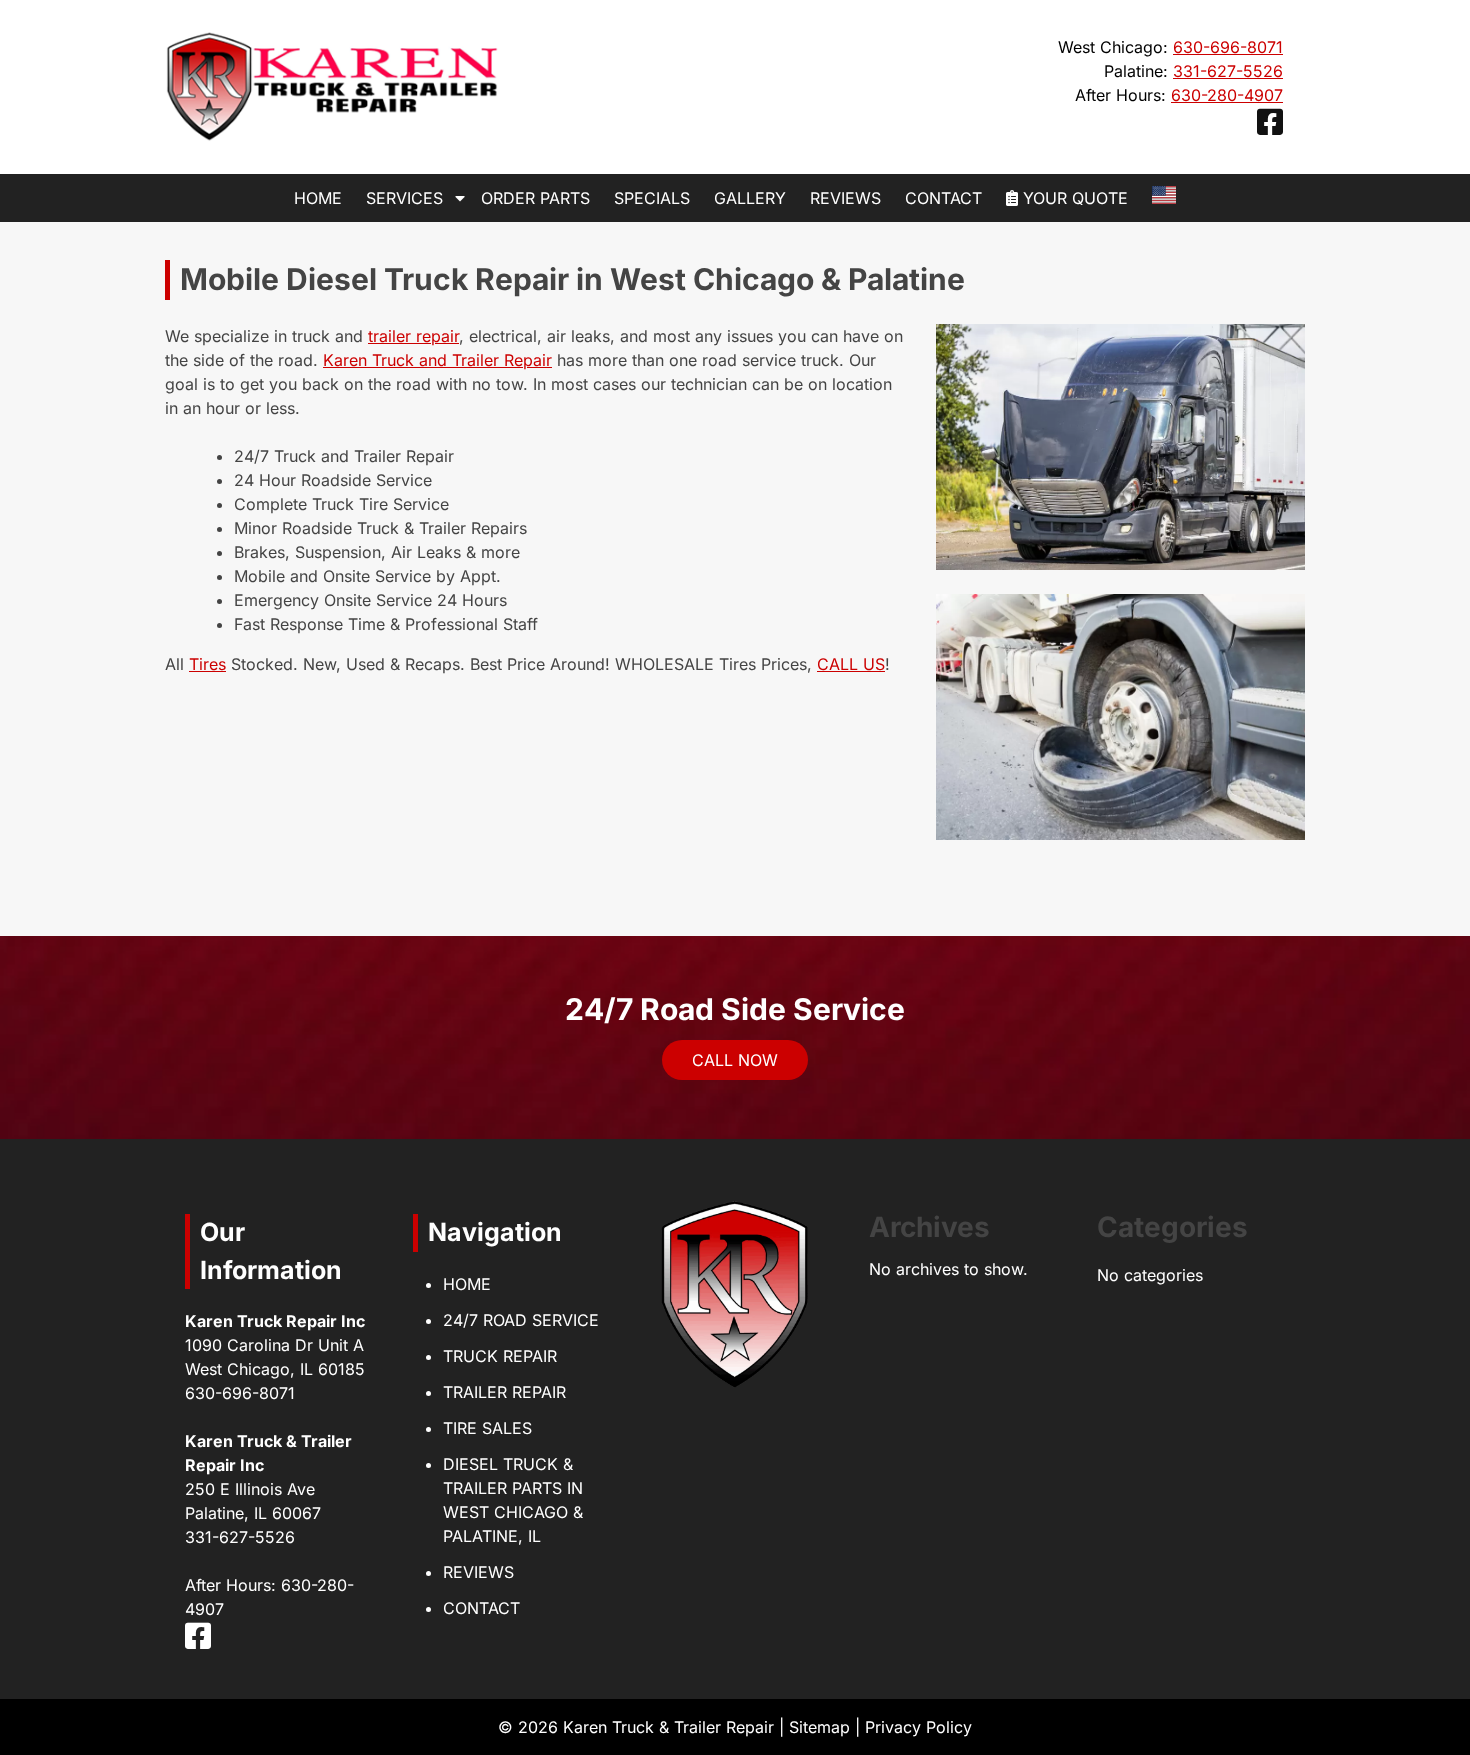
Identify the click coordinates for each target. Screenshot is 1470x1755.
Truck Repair (500, 1356)
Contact (943, 198)
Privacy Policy (918, 1727)
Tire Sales (487, 1428)
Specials (652, 198)
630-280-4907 (1227, 95)
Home (318, 198)
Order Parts (535, 198)
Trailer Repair (504, 1392)
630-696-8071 (1228, 47)
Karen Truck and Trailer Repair (437, 360)
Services (404, 198)
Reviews (845, 198)
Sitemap (819, 1727)
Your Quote (1073, 198)
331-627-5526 (1228, 71)
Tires (207, 664)
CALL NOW (735, 1060)
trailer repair (413, 336)
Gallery (750, 198)
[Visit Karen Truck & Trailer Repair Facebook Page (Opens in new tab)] (1270, 127)
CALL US (851, 664)
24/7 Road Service (521, 1320)
